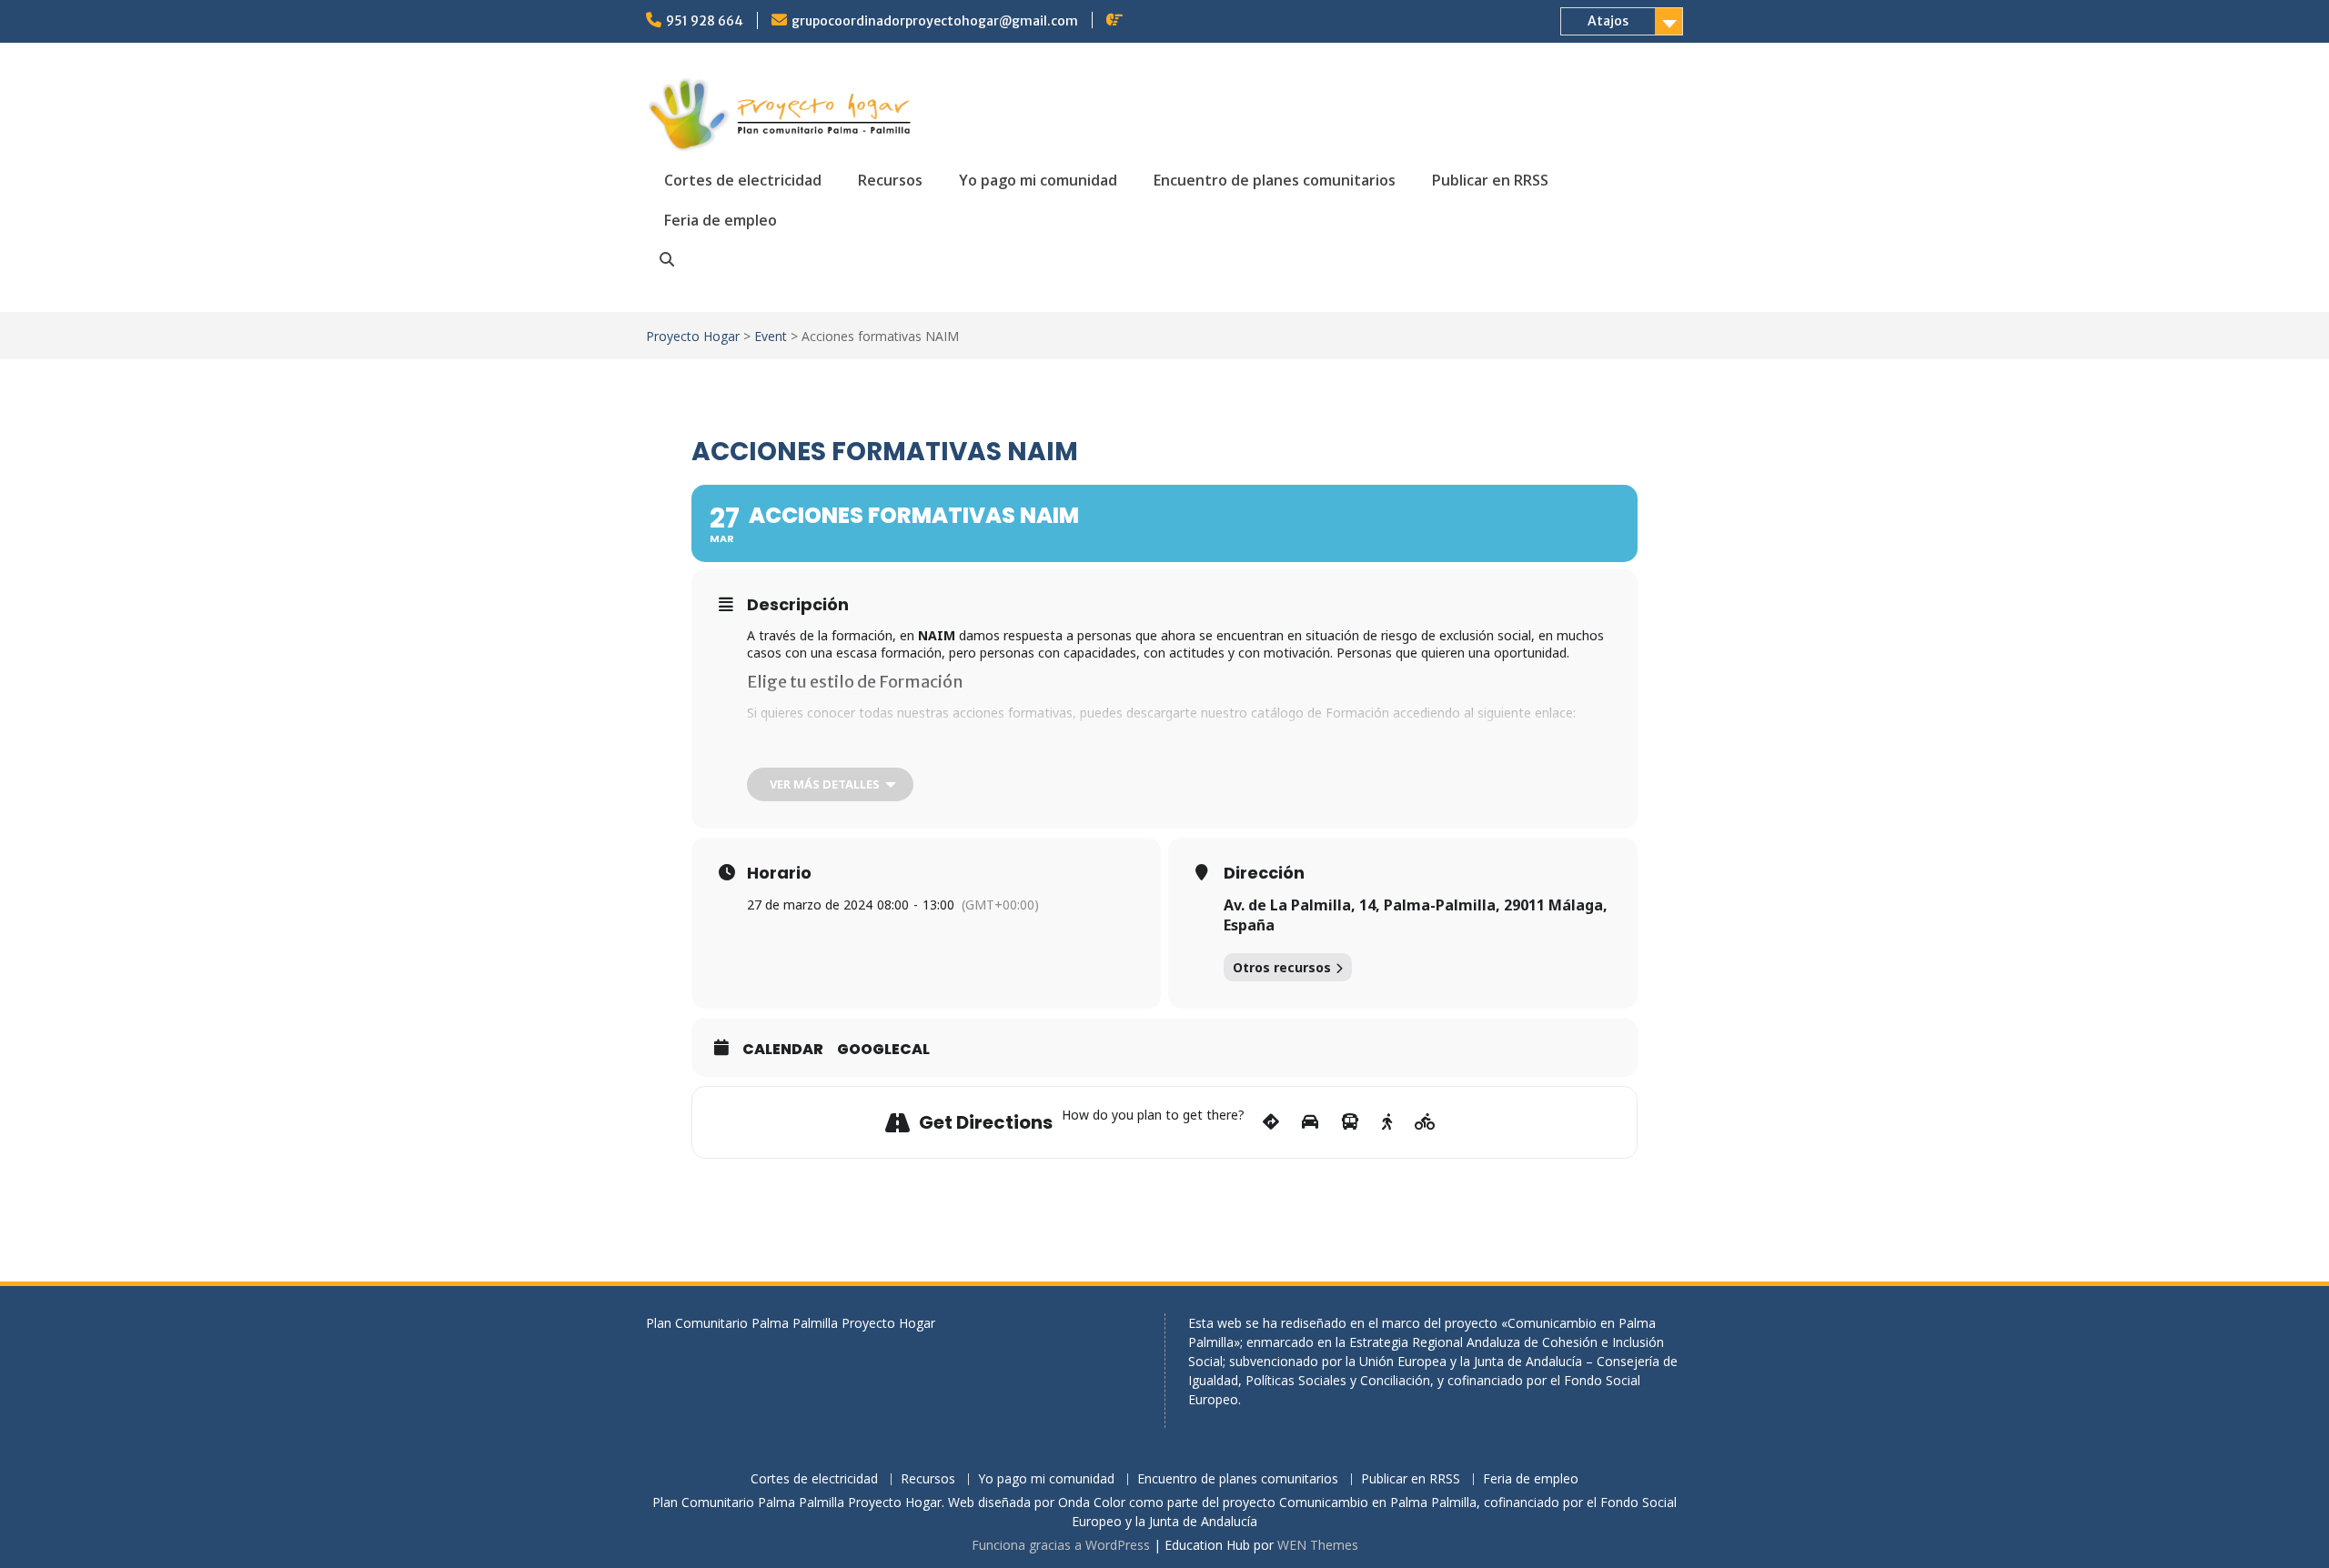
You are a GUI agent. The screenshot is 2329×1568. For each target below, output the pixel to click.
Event (771, 336)
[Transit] (1350, 1122)
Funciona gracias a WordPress (1061, 1545)
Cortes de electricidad (743, 180)
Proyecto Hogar (693, 336)
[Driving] (1310, 1122)
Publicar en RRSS (1490, 180)
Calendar (783, 1050)
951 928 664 (705, 21)
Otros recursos (1282, 967)
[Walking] (1387, 1122)
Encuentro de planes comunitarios (1275, 180)
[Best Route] (1271, 1122)
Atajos (1608, 21)
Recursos (890, 180)
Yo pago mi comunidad (1038, 180)
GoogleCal (883, 1050)
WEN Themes (1318, 1545)
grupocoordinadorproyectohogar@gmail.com (935, 21)
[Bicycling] (1425, 1122)
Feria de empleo (721, 220)
